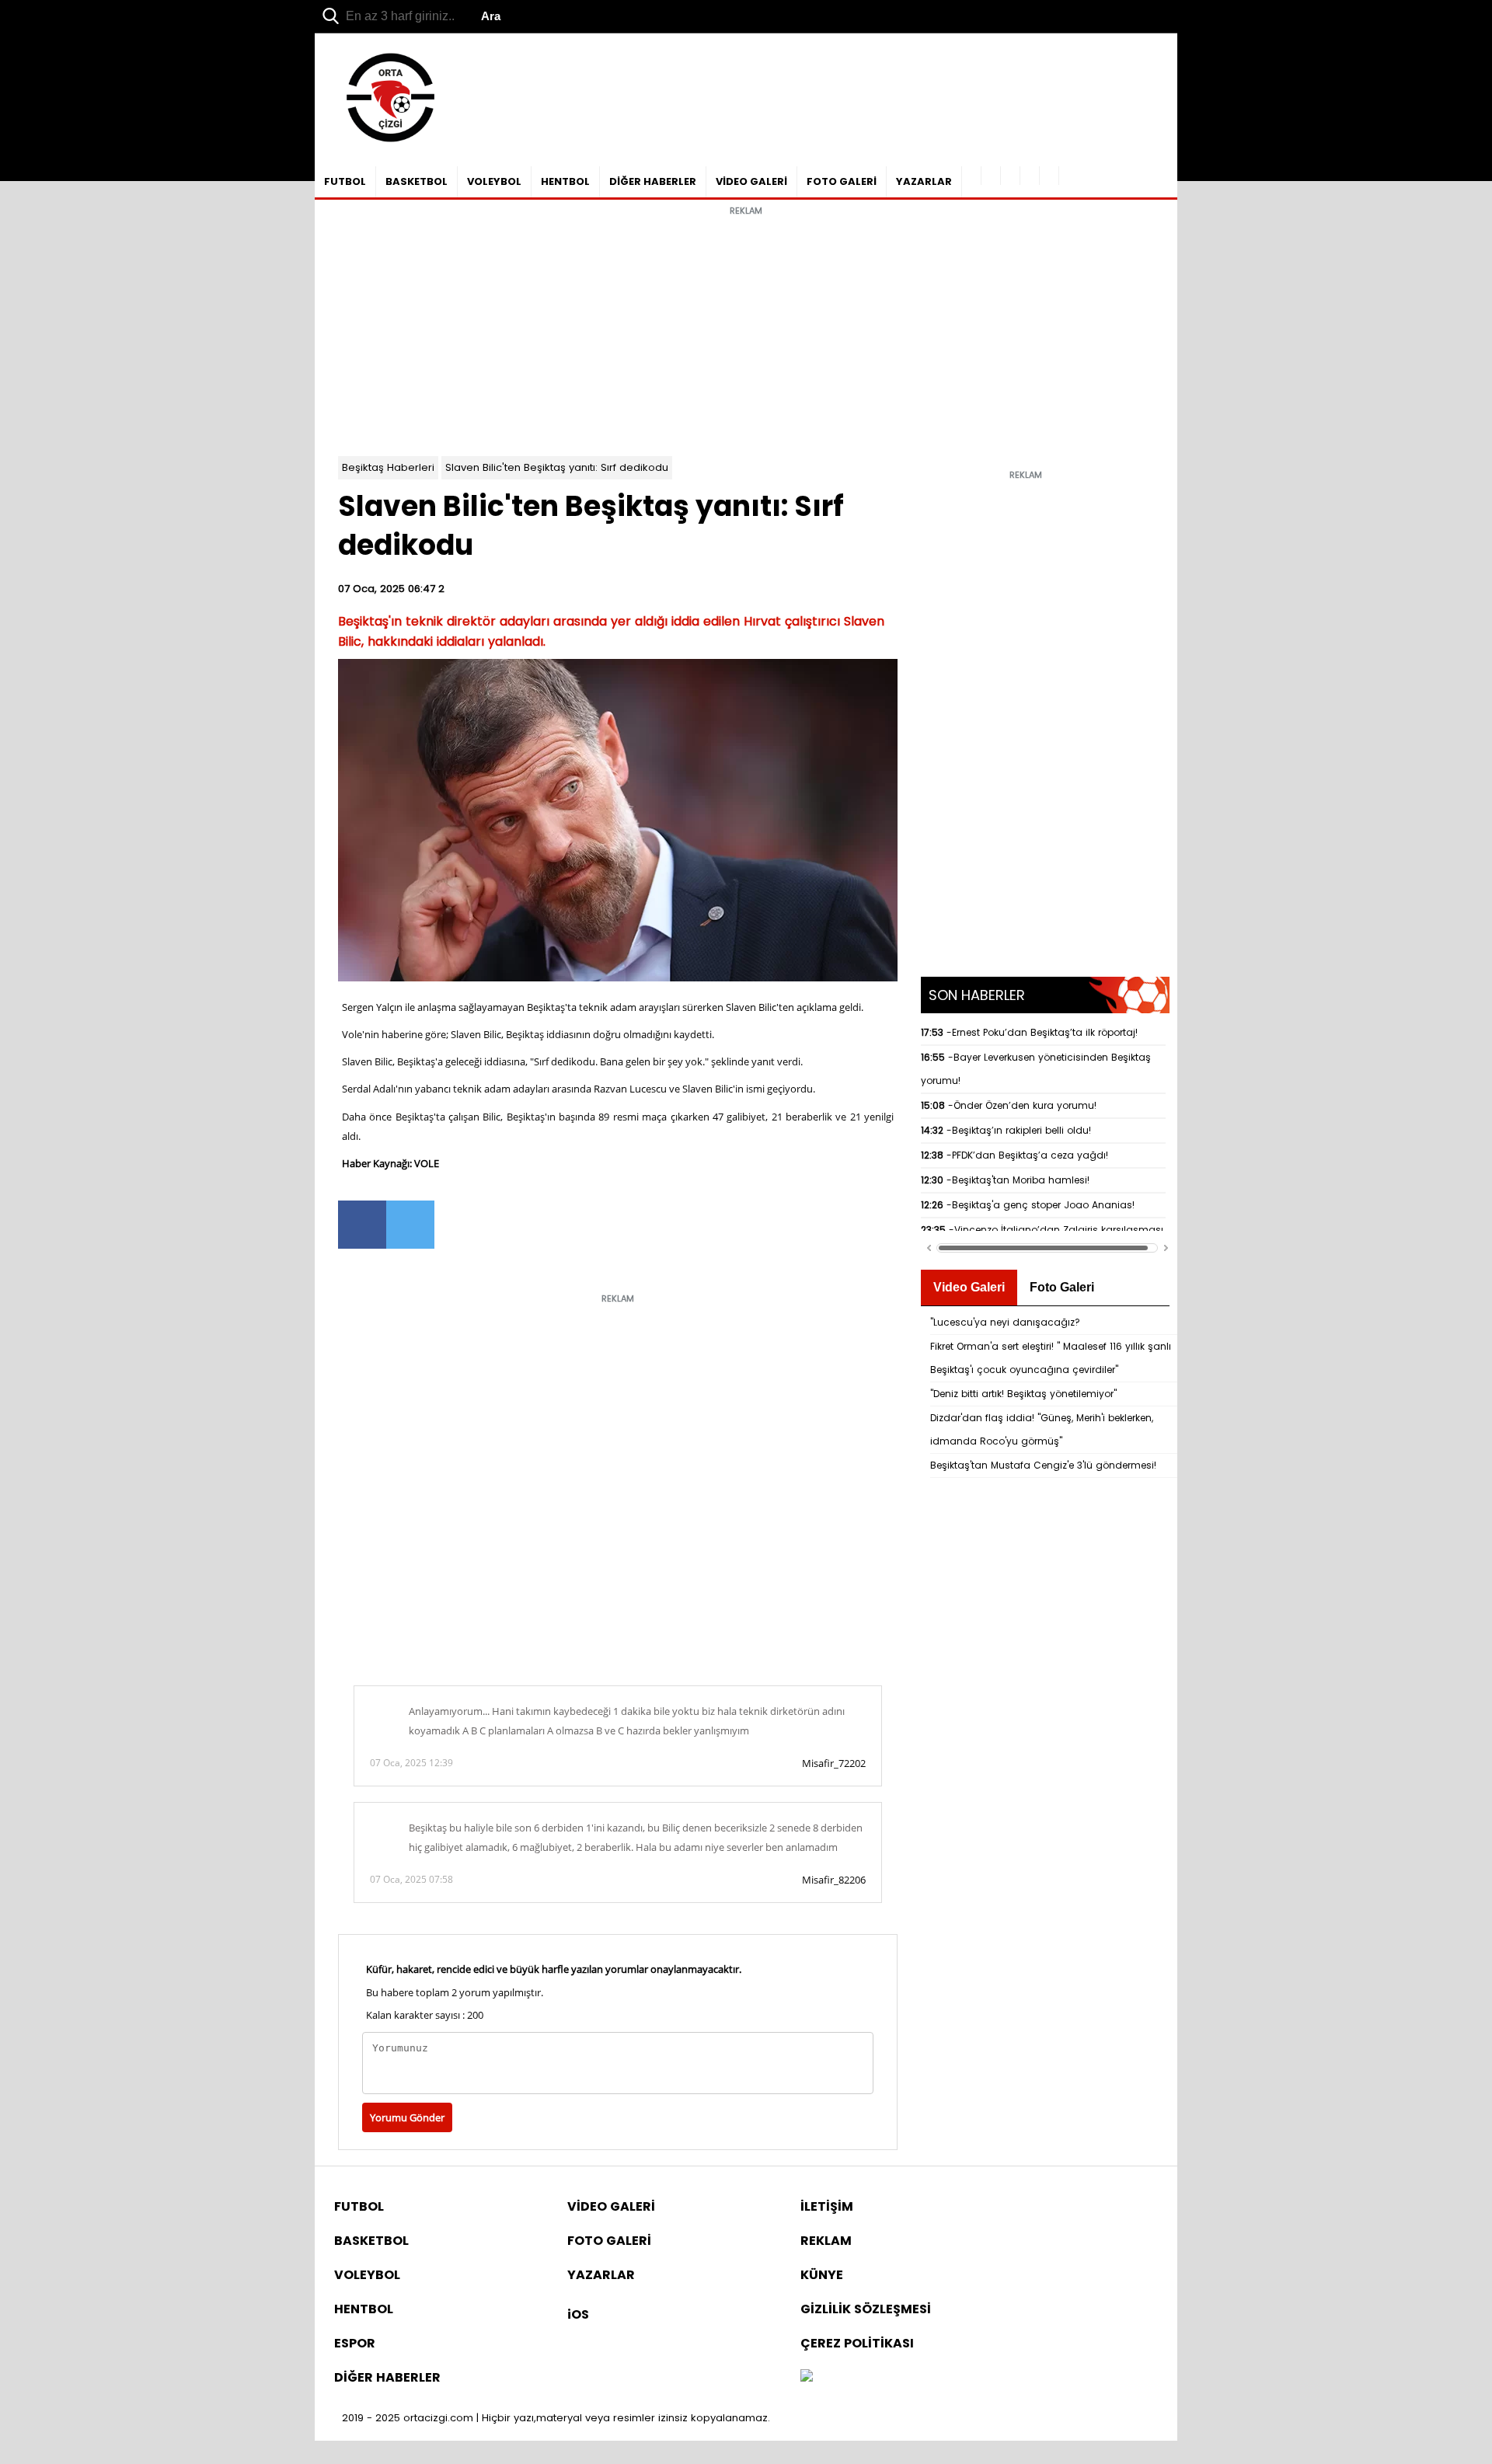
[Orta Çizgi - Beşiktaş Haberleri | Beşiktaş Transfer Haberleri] (383, 143)
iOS (578, 2314)
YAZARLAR (924, 181)
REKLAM (826, 2241)
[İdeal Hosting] (807, 2377)
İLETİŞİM (827, 2206)
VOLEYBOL (494, 181)
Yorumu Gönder (407, 2117)
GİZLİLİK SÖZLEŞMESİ (866, 2309)
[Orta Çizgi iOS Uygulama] (1049, 176)
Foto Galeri (1062, 1287)
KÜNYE (822, 2275)
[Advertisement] (746, 332)
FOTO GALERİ (842, 181)
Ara (491, 16)
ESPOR (355, 2343)
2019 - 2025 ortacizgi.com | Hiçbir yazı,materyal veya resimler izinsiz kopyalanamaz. (556, 2418)
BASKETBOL (417, 181)
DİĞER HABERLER (653, 181)
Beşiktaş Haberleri (388, 467)
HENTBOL (565, 181)
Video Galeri (969, 1287)
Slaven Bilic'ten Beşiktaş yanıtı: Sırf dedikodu (557, 467)
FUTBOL (345, 181)
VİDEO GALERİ (751, 181)
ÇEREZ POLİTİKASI (857, 2343)
